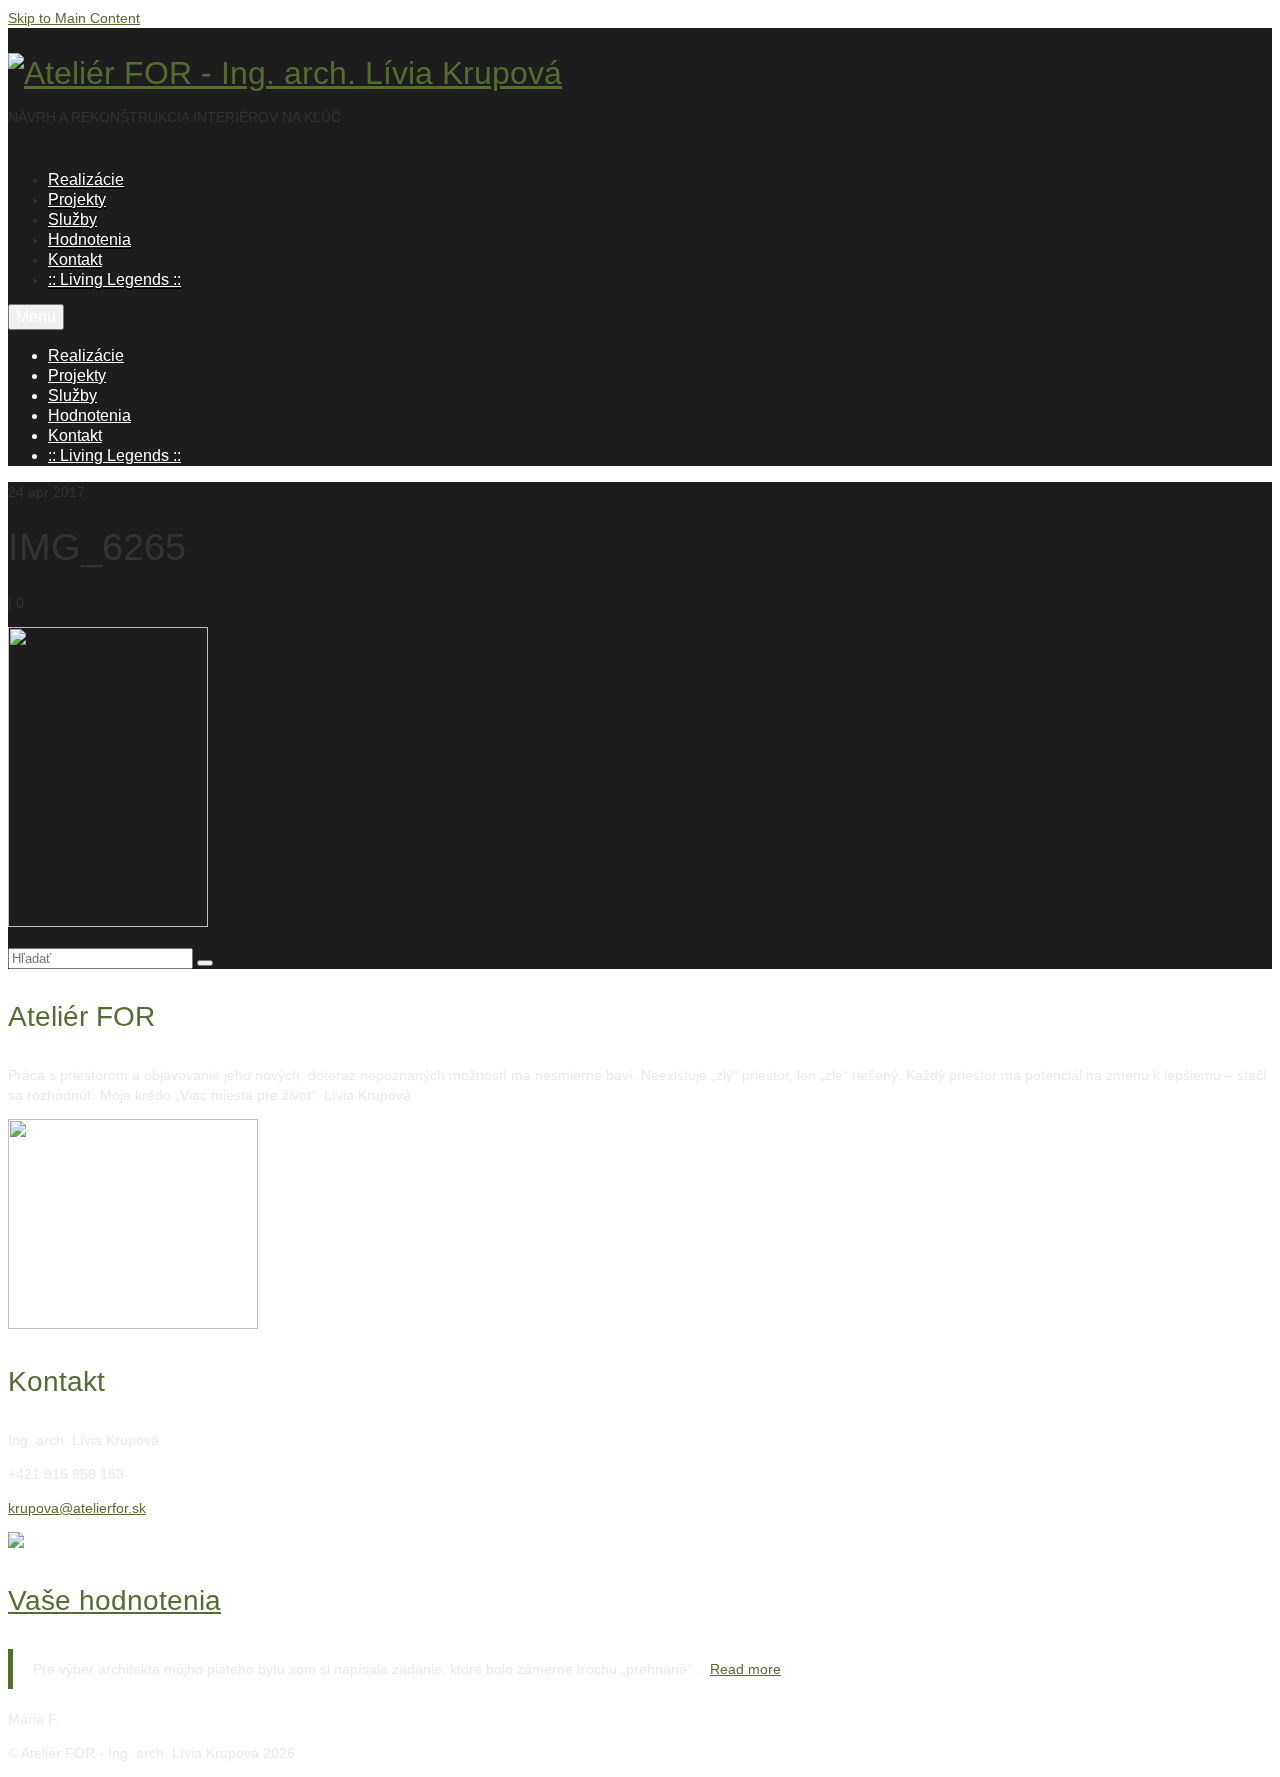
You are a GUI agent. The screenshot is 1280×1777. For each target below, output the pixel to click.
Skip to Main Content (74, 18)
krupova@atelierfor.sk (77, 1508)
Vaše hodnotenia (114, 1600)
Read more (745, 1669)
